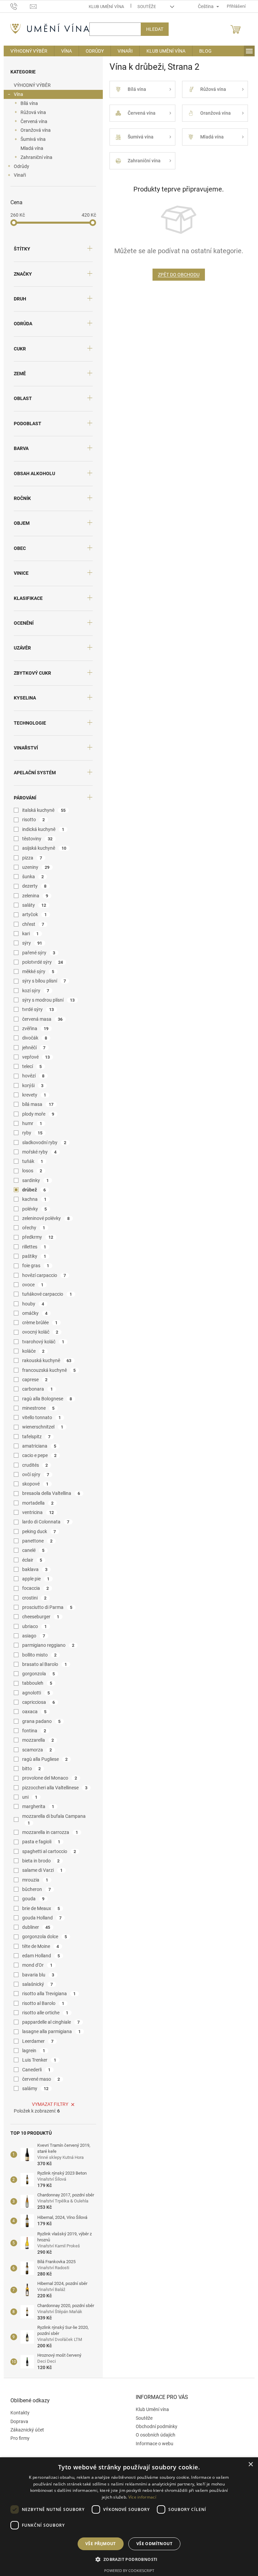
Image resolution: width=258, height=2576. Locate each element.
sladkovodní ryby (42, 1142)
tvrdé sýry (35, 1009)
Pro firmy (17, 2438)
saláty (32, 905)
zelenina (33, 896)
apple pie (33, 1579)
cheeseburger (38, 1617)
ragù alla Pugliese (42, 1759)
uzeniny (33, 867)
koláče (31, 1351)
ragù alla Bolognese (45, 1399)
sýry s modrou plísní (46, 1000)
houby (31, 1304)
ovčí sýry (33, 1474)
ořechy (31, 1228)
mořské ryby (37, 1152)
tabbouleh (35, 1683)
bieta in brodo (38, 1861)
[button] (126, 2559)
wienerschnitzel (40, 1427)
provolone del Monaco (47, 1778)
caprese (32, 1380)
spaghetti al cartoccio (47, 1851)
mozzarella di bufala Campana (51, 1819)
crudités (32, 1465)
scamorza (34, 1750)
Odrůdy (19, 166)
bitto (29, 1769)
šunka (30, 877)
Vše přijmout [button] (98, 2544)
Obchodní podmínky (154, 2426)
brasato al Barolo (42, 1664)
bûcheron (34, 1889)
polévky (32, 1209)
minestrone (36, 1408)
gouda (31, 1899)
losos (30, 1171)
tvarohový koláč (41, 1342)
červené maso (38, 2079)
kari (28, 934)
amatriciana (37, 1446)
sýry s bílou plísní (41, 981)
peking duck (36, 1531)
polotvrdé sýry (40, 962)
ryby (30, 1133)
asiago (31, 1636)
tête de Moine (38, 1946)
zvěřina (33, 1028)
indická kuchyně (41, 829)
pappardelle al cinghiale (48, 2022)
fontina (32, 1731)
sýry (30, 943)
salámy (33, 2088)
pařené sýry (36, 953)
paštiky (32, 1256)
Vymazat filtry (48, 2104)
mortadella (35, 1503)
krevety (32, 1095)
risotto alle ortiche (43, 2013)
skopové (33, 1484)
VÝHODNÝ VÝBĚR (30, 85)
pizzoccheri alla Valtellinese (52, 1788)
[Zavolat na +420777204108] (18, 6)
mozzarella (35, 1740)
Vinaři (17, 175)
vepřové (33, 1057)
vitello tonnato (39, 1417)
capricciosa (36, 1702)
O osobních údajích (153, 2435)
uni (27, 1797)
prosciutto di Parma (45, 1607)
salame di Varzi (40, 1870)
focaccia (33, 1588)
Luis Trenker (37, 2060)
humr (30, 1123)
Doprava (17, 2421)
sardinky (33, 1180)
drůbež (31, 1190)
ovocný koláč (38, 1332)
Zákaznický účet (25, 2430)
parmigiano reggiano (46, 1645)
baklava (32, 1569)
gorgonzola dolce (42, 1937)
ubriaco (32, 1626)
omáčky (32, 1313)
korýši (30, 1085)
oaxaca (32, 1712)
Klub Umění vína (104, 7)
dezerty (32, 886)
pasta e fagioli (39, 1842)
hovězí (31, 1076)
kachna (32, 1199)
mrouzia (33, 1880)
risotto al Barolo (41, 2003)
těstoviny (35, 839)
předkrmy (35, 1237)
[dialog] (126, 2517)
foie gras (33, 1266)
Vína (16, 94)
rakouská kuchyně (44, 1360)
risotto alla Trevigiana (46, 1994)
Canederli (34, 2070)
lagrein (31, 2051)
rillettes (32, 1247)
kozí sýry (33, 991)
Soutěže (144, 7)
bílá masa (35, 1104)
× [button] (245, 2465)
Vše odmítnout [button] (152, 2544)
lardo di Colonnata (43, 1522)
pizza (30, 858)
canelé (31, 1550)
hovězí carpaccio (41, 1275)
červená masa (40, 1019)
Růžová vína (31, 112)
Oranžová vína (33, 130)
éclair (30, 1560)
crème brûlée (37, 1323)
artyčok (32, 914)
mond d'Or (35, 1965)
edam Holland (38, 1956)
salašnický (35, 1984)
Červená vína (31, 121)
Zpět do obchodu (176, 275)
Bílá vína (27, 103)
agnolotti (33, 1693)
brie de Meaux (38, 1908)
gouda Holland (39, 1918)
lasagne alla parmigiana (49, 2031)
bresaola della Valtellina (49, 1493)
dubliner (34, 1927)
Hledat (152, 29)
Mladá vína (29, 148)
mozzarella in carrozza (48, 1832)
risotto (31, 820)
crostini (32, 1598)
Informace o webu (152, 2444)
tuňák (30, 1161)
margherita (36, 1806)
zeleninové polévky (43, 1218)
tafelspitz (34, 1437)
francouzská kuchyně (46, 1370)
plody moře (36, 1114)
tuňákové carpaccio (45, 1294)
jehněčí (31, 1048)
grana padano (39, 1721)
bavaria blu (36, 1975)
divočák (32, 1038)
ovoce (30, 1285)
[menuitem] (26, 51)
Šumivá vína (30, 139)
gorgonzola (36, 1674)
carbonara (35, 1389)
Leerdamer (35, 2041)
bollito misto (37, 1655)
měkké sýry (36, 971)
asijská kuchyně (42, 848)
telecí (29, 1066)
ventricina (35, 1512)
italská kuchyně (41, 810)
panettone (35, 1541)
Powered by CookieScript (126, 2570)
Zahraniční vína (34, 157)
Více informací (140, 2497)
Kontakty (17, 2413)
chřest (31, 924)
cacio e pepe (37, 1455)
